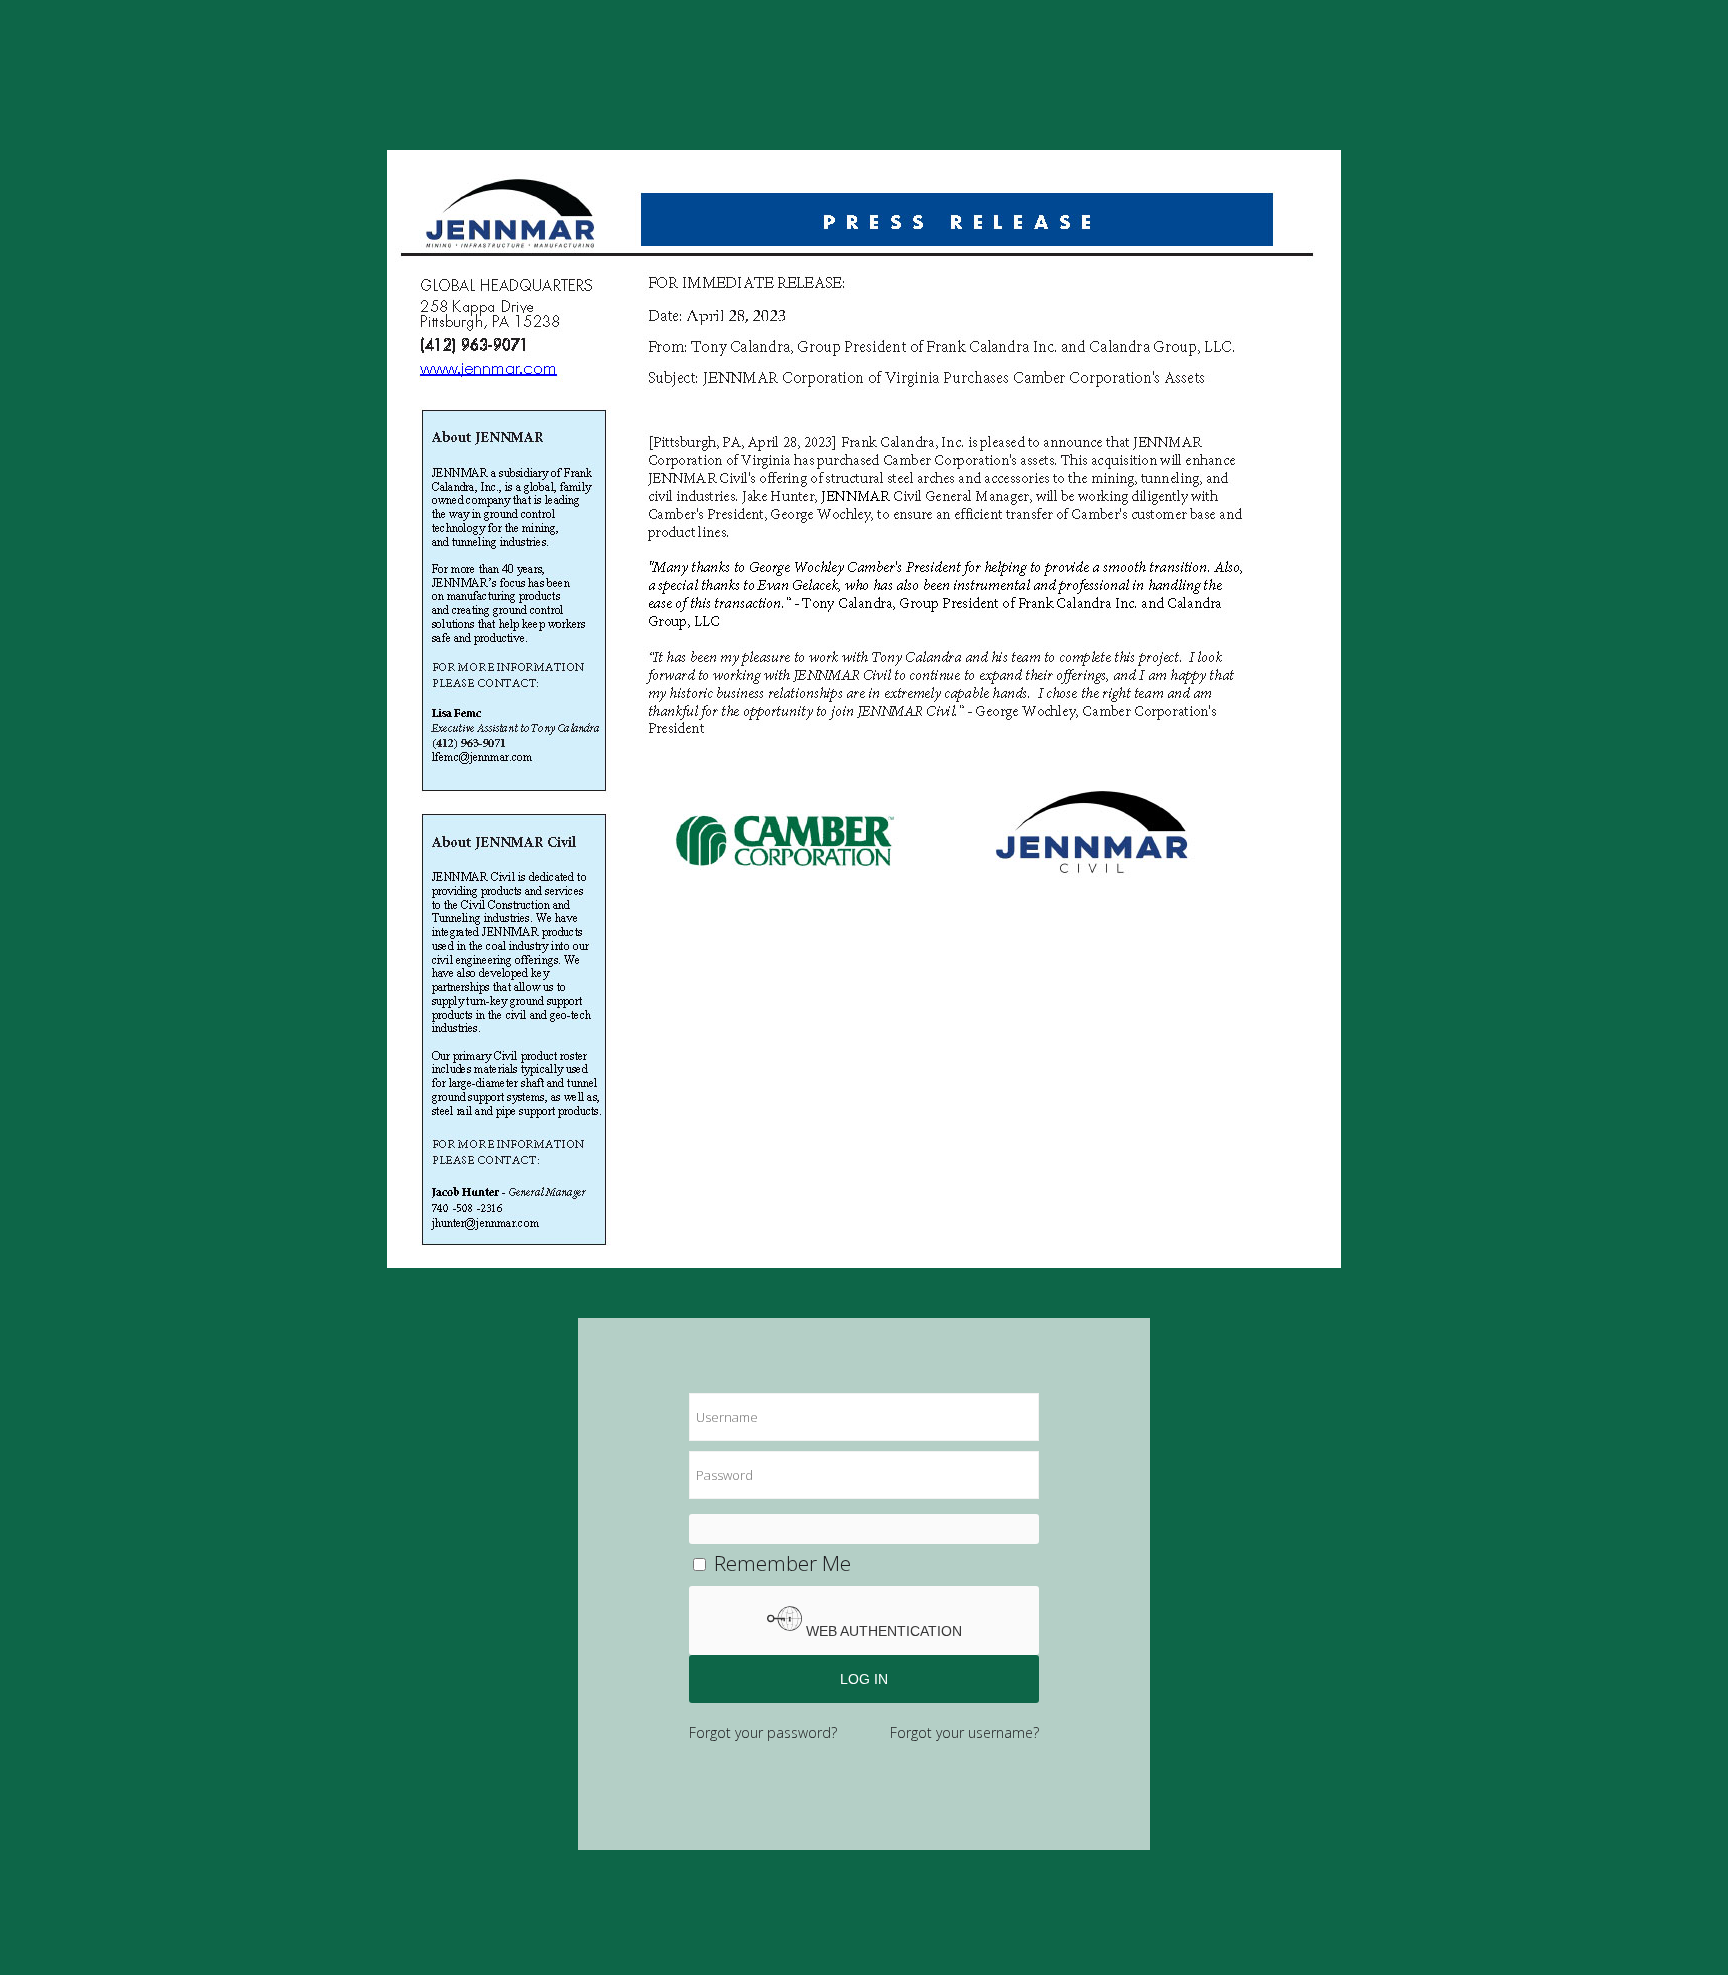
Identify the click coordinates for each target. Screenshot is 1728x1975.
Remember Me (780, 1563)
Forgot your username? (964, 1732)
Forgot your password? (763, 1732)
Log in (864, 1679)
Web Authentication (882, 1631)
